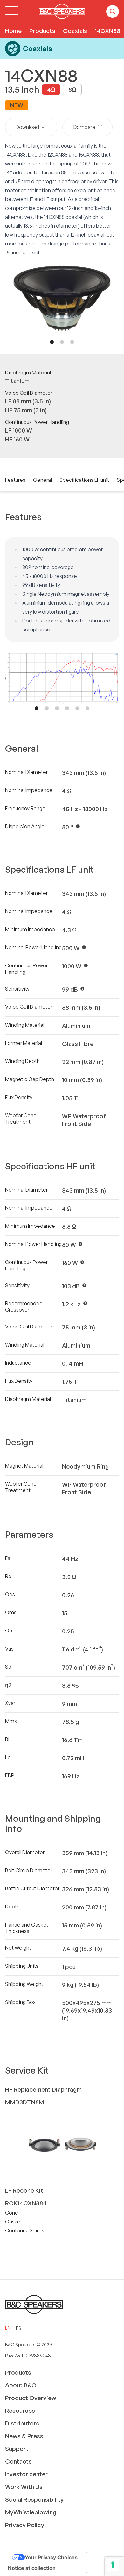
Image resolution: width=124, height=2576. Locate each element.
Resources (20, 2411)
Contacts (18, 2461)
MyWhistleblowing (31, 2512)
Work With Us (24, 2487)
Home (13, 31)
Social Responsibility (34, 2499)
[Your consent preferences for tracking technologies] (113, 2565)
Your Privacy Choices (51, 2557)
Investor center (26, 2474)
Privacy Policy (25, 2525)
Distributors (22, 2423)
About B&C (21, 2385)
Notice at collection (32, 2568)
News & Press (24, 2436)
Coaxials (75, 31)
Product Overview (31, 2398)
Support (17, 2449)
